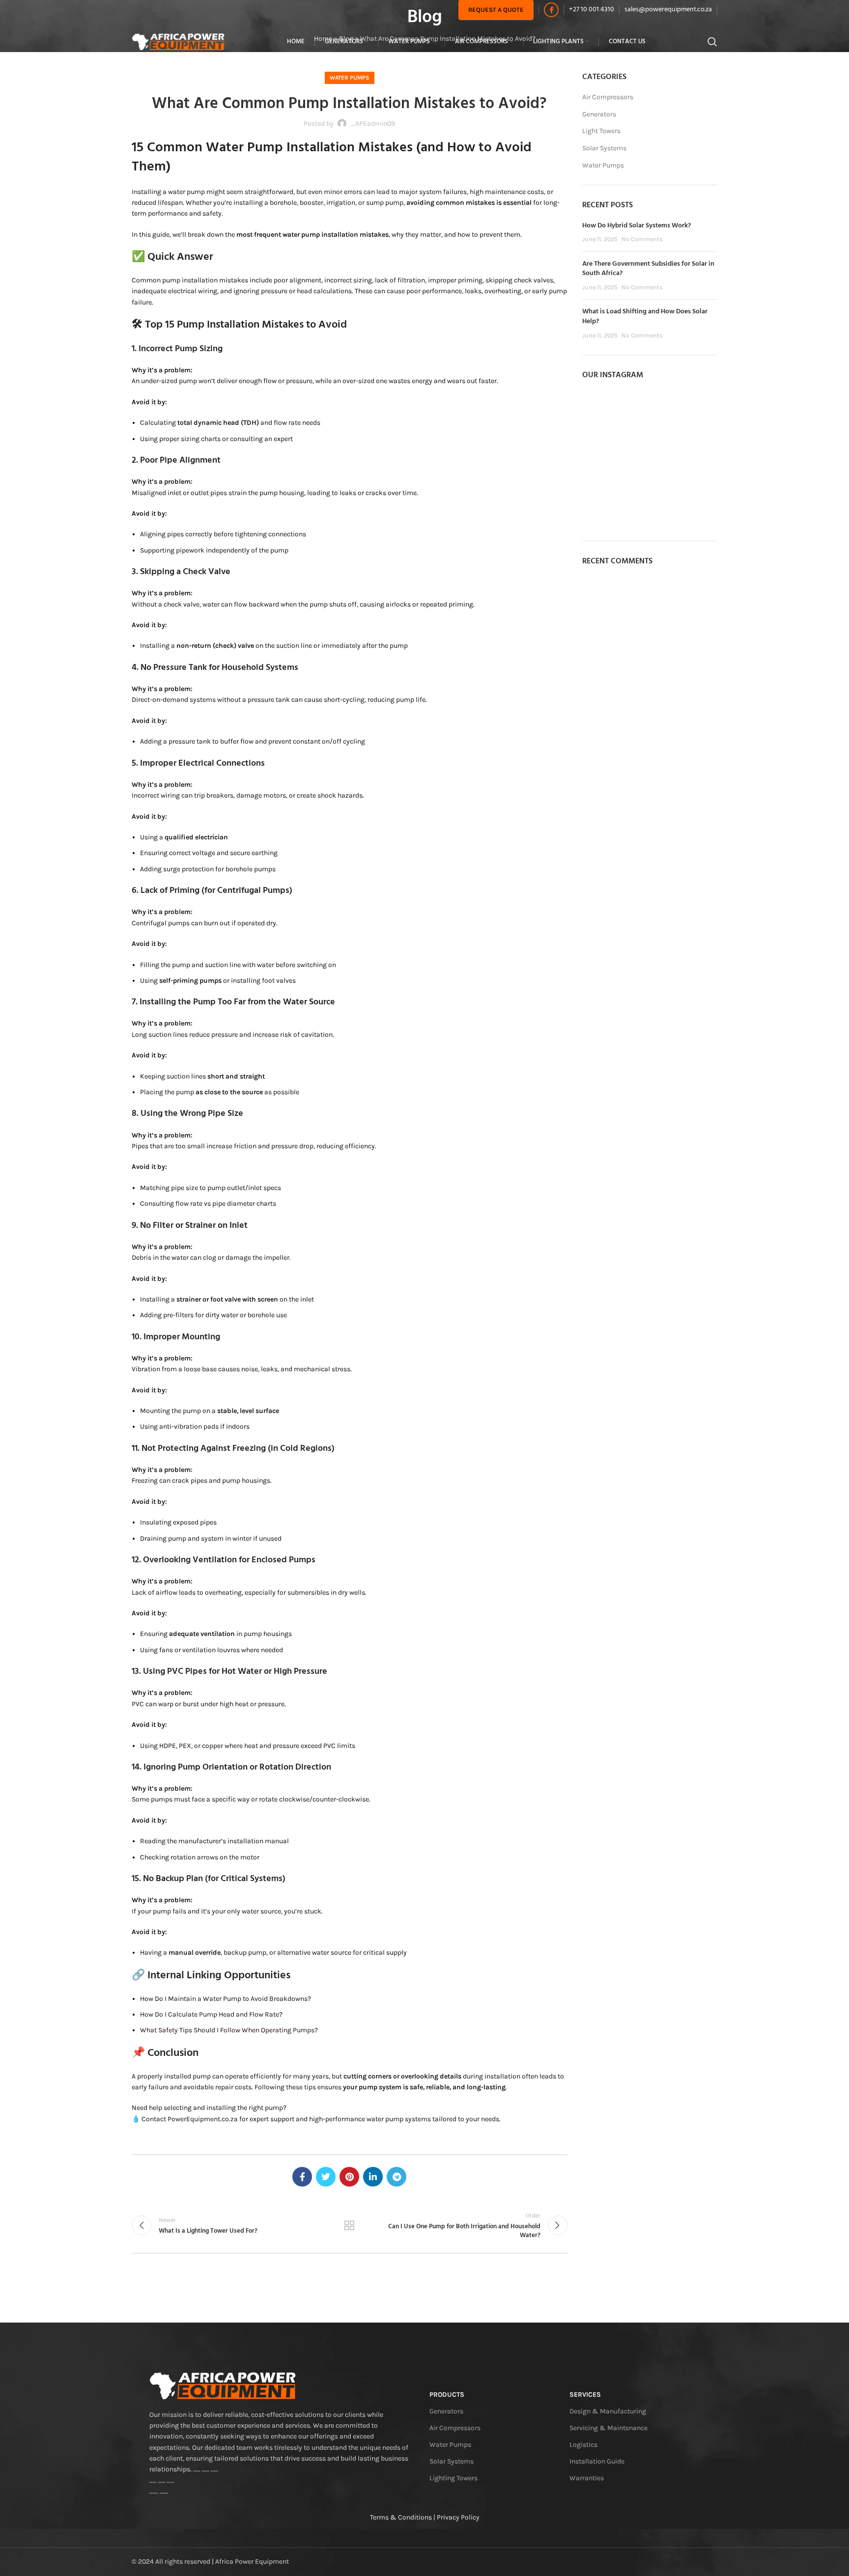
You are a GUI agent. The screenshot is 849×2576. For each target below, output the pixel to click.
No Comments (642, 239)
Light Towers (601, 131)
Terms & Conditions (401, 2517)
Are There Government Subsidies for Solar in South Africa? (648, 269)
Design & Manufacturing (608, 2411)
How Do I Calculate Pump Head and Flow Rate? (211, 2014)
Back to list (349, 2225)
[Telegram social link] (396, 2177)
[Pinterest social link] (349, 2177)
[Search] (712, 42)
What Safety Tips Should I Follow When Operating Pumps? (229, 2030)
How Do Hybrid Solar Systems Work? (637, 226)
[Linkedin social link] (373, 2177)
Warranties (587, 2478)
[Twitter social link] (326, 2177)
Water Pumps (350, 78)
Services (585, 2395)
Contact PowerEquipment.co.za (190, 2119)
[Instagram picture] (604, 413)
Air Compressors (608, 97)
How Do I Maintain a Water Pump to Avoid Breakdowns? (226, 1999)
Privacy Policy (458, 2517)
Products (447, 2395)
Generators (599, 114)
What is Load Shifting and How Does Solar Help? (645, 317)
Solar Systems (604, 148)
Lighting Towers (453, 2478)
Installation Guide (597, 2461)
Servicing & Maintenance (608, 2428)
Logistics (583, 2445)
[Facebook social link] (551, 10)
